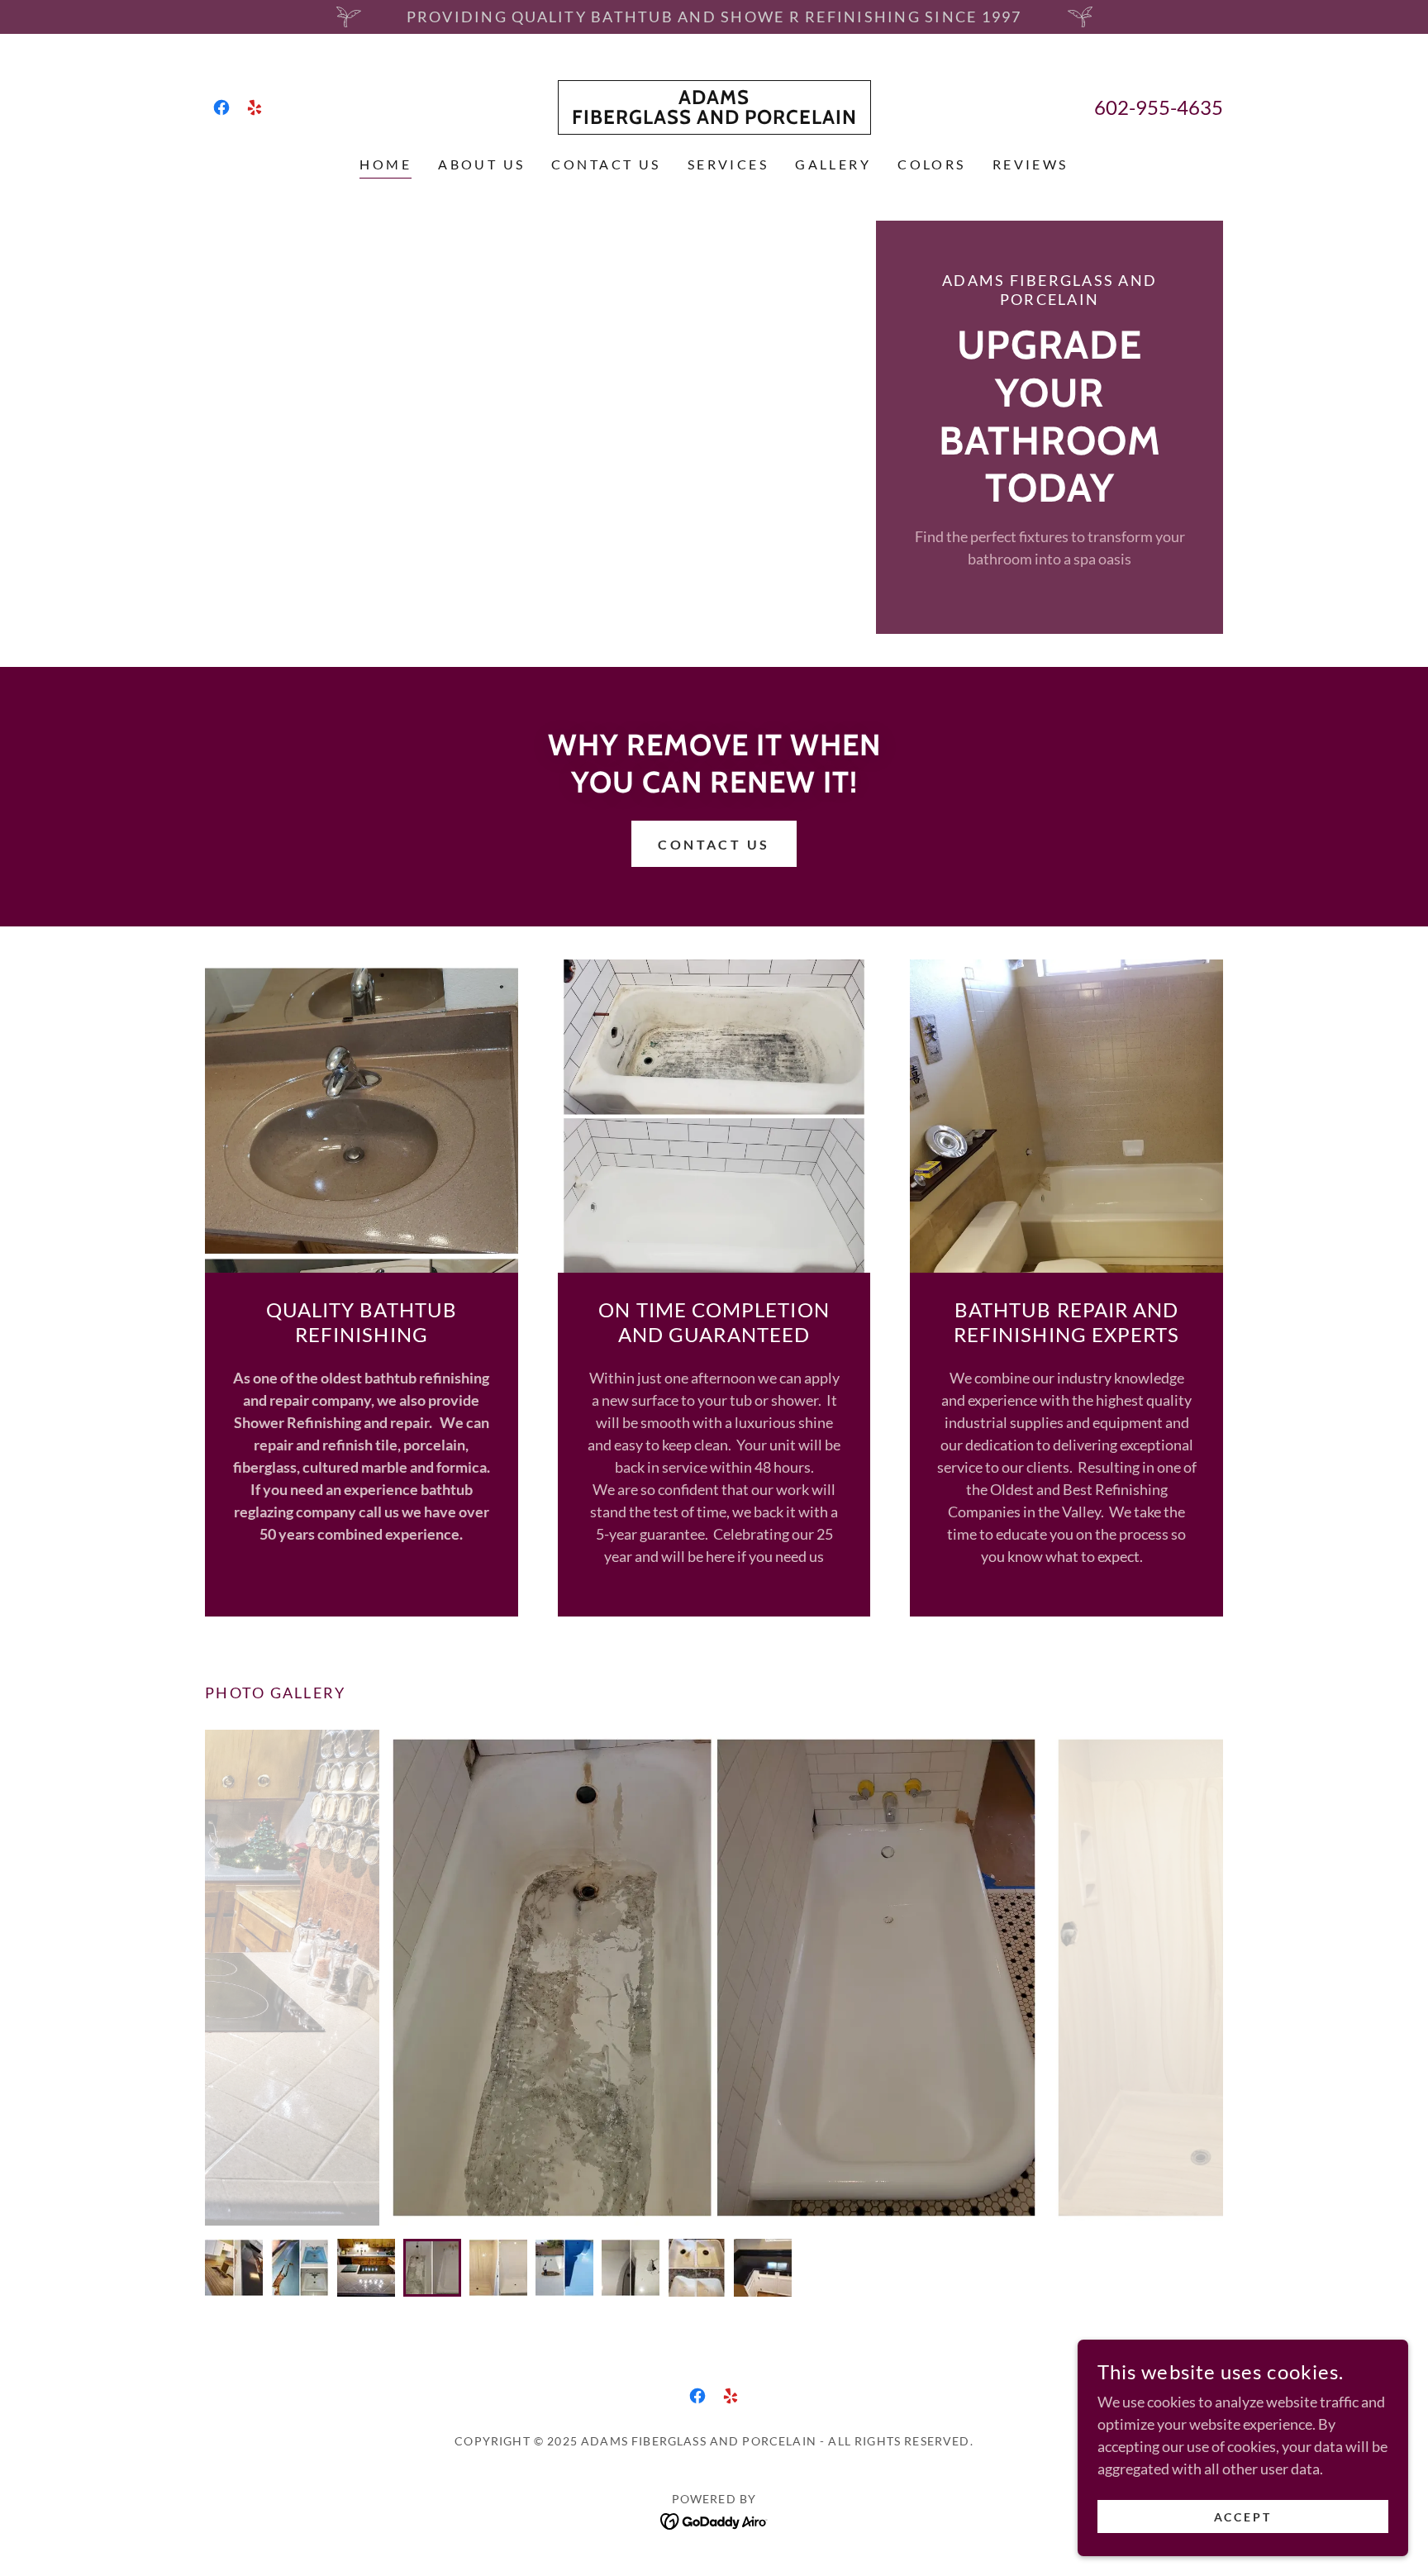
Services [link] (728, 164)
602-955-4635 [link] (1159, 107)
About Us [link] (481, 164)
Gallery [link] (833, 164)
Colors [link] (932, 164)
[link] (221, 107)
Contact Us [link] (606, 164)
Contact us (714, 844)
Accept (1243, 2517)
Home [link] (386, 164)
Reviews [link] (1031, 164)
